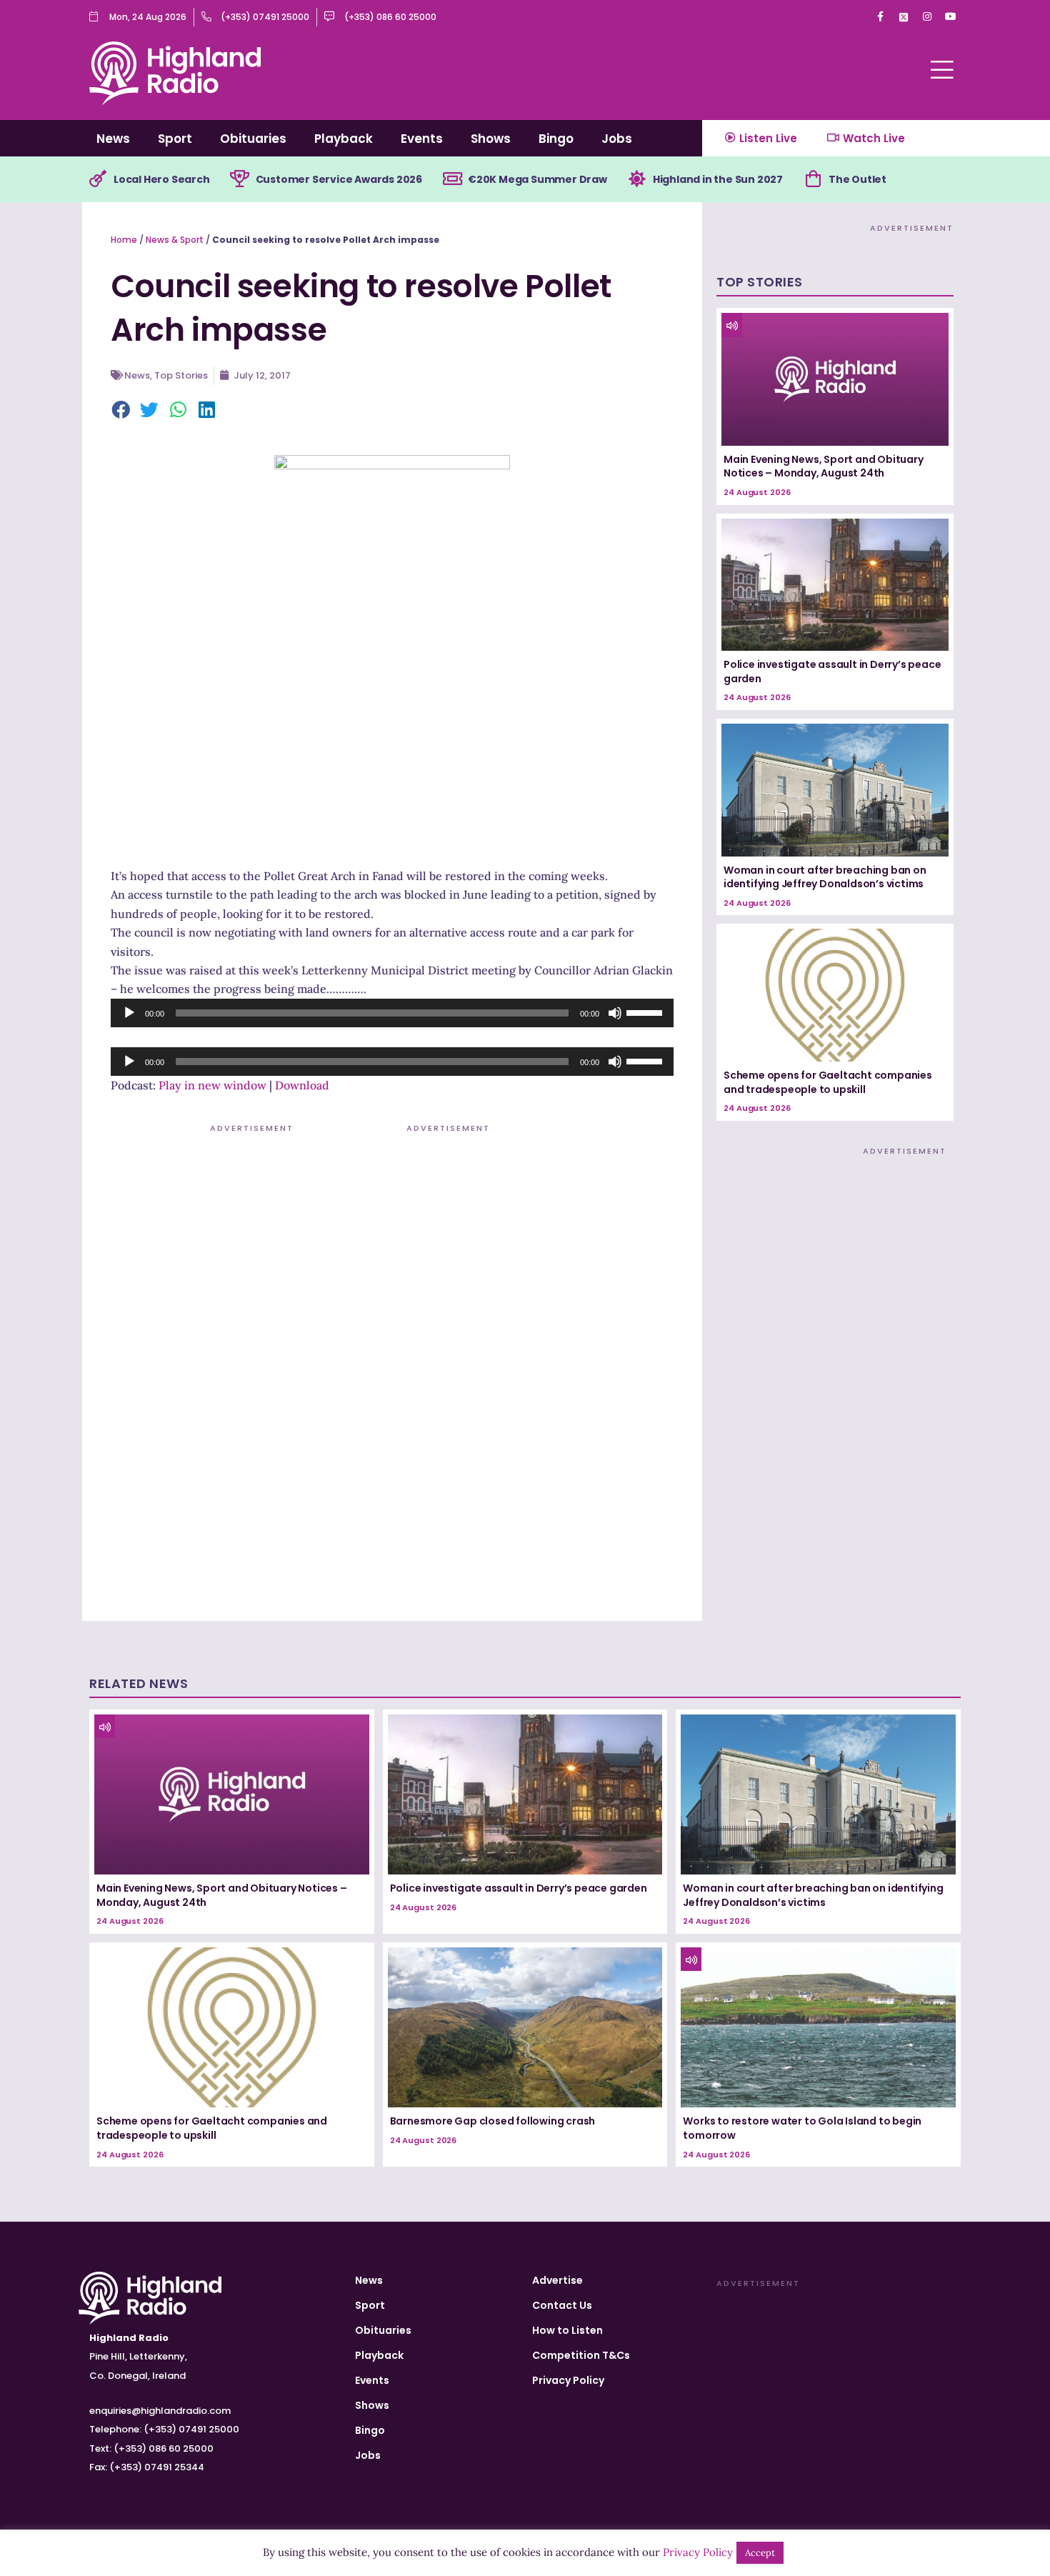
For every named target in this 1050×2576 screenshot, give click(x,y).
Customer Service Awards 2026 (339, 179)
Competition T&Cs (581, 2355)
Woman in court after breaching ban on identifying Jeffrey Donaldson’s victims (825, 877)
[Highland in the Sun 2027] (637, 179)
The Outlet (857, 179)
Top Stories (181, 375)
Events (422, 139)
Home (124, 240)
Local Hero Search (162, 179)
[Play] (129, 1013)
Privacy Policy (568, 2380)
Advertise (557, 2280)
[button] (121, 411)
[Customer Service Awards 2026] (240, 179)
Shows (491, 139)
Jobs (617, 139)
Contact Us (562, 2305)
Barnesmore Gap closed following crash (493, 2121)
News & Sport (175, 240)
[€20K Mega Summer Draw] (452, 179)
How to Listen (567, 2330)
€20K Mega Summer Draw (537, 179)
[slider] (646, 1012)
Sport (175, 139)
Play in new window (212, 1085)
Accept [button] (760, 2553)
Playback (344, 139)
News (113, 139)
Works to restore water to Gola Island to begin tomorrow (802, 2128)
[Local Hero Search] (98, 179)
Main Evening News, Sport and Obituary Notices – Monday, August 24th (824, 466)
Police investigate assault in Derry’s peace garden (832, 672)
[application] (392, 1013)
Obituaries (253, 139)
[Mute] (615, 1013)
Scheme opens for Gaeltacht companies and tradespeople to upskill (828, 1082)
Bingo (556, 139)
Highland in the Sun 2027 (718, 179)
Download (302, 1085)
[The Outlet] (813, 179)
